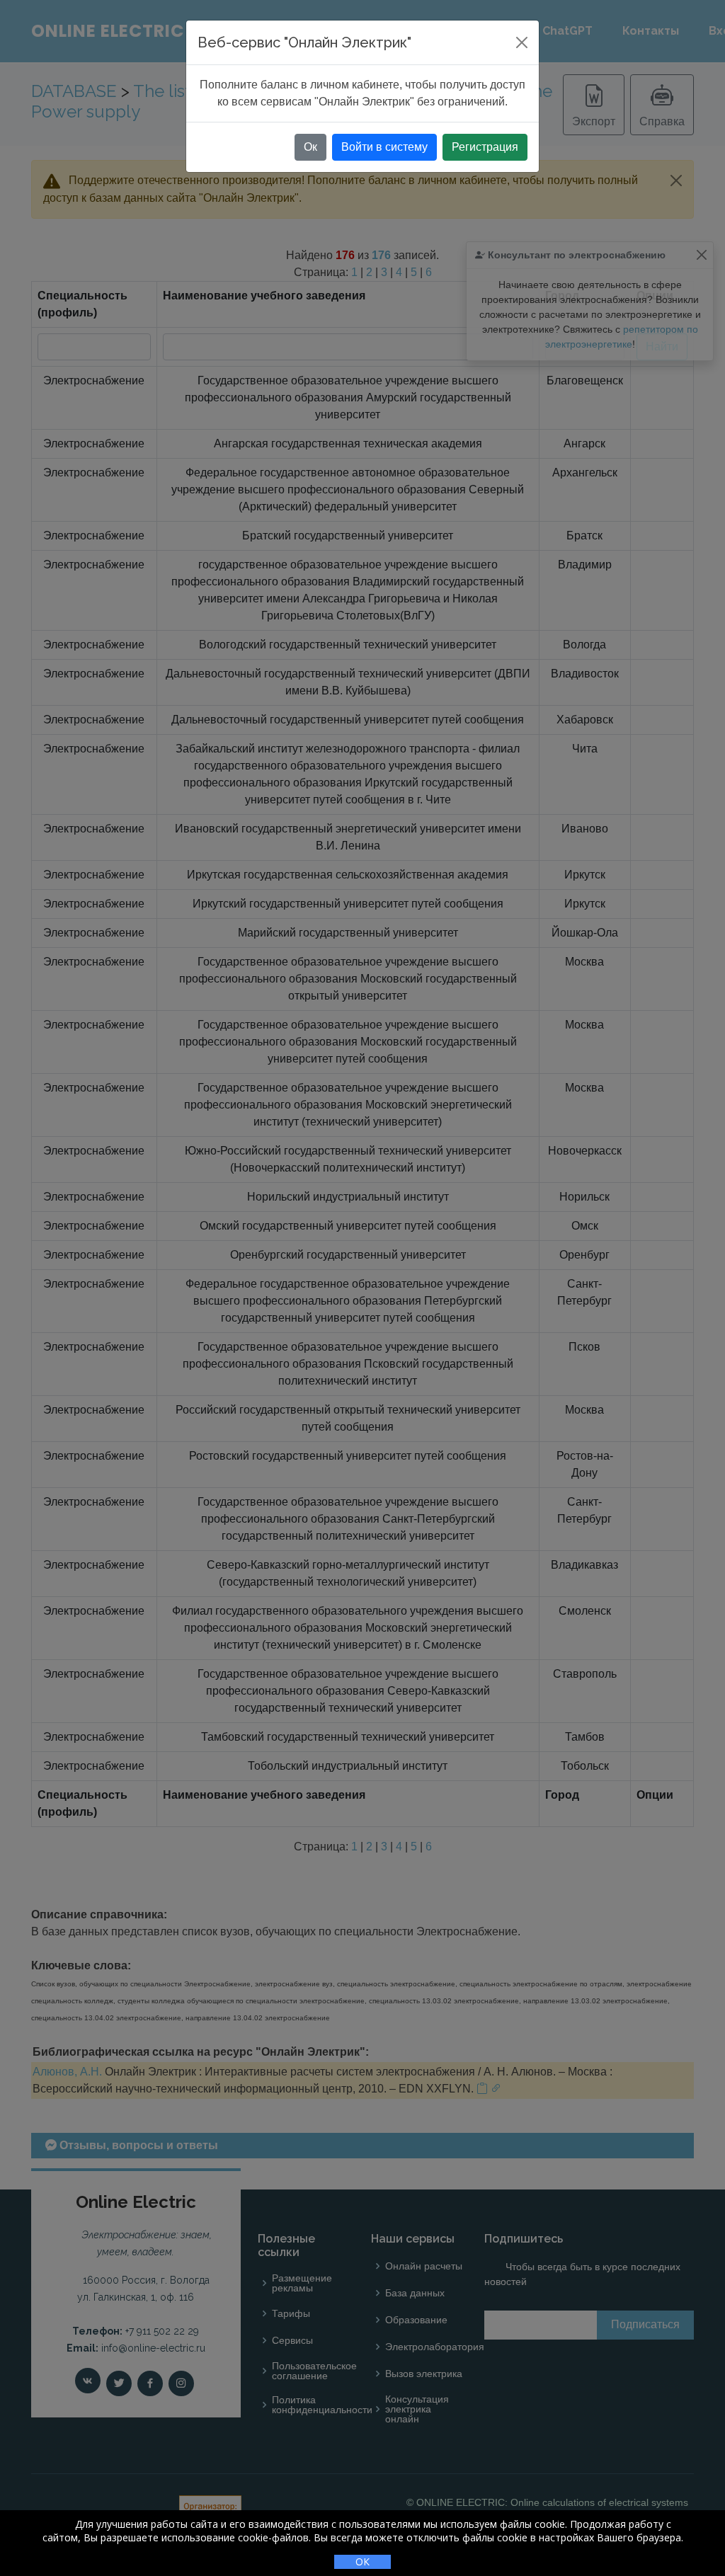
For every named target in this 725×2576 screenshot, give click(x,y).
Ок (310, 147)
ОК (362, 2561)
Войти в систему (384, 147)
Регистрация (485, 147)
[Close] (522, 42)
